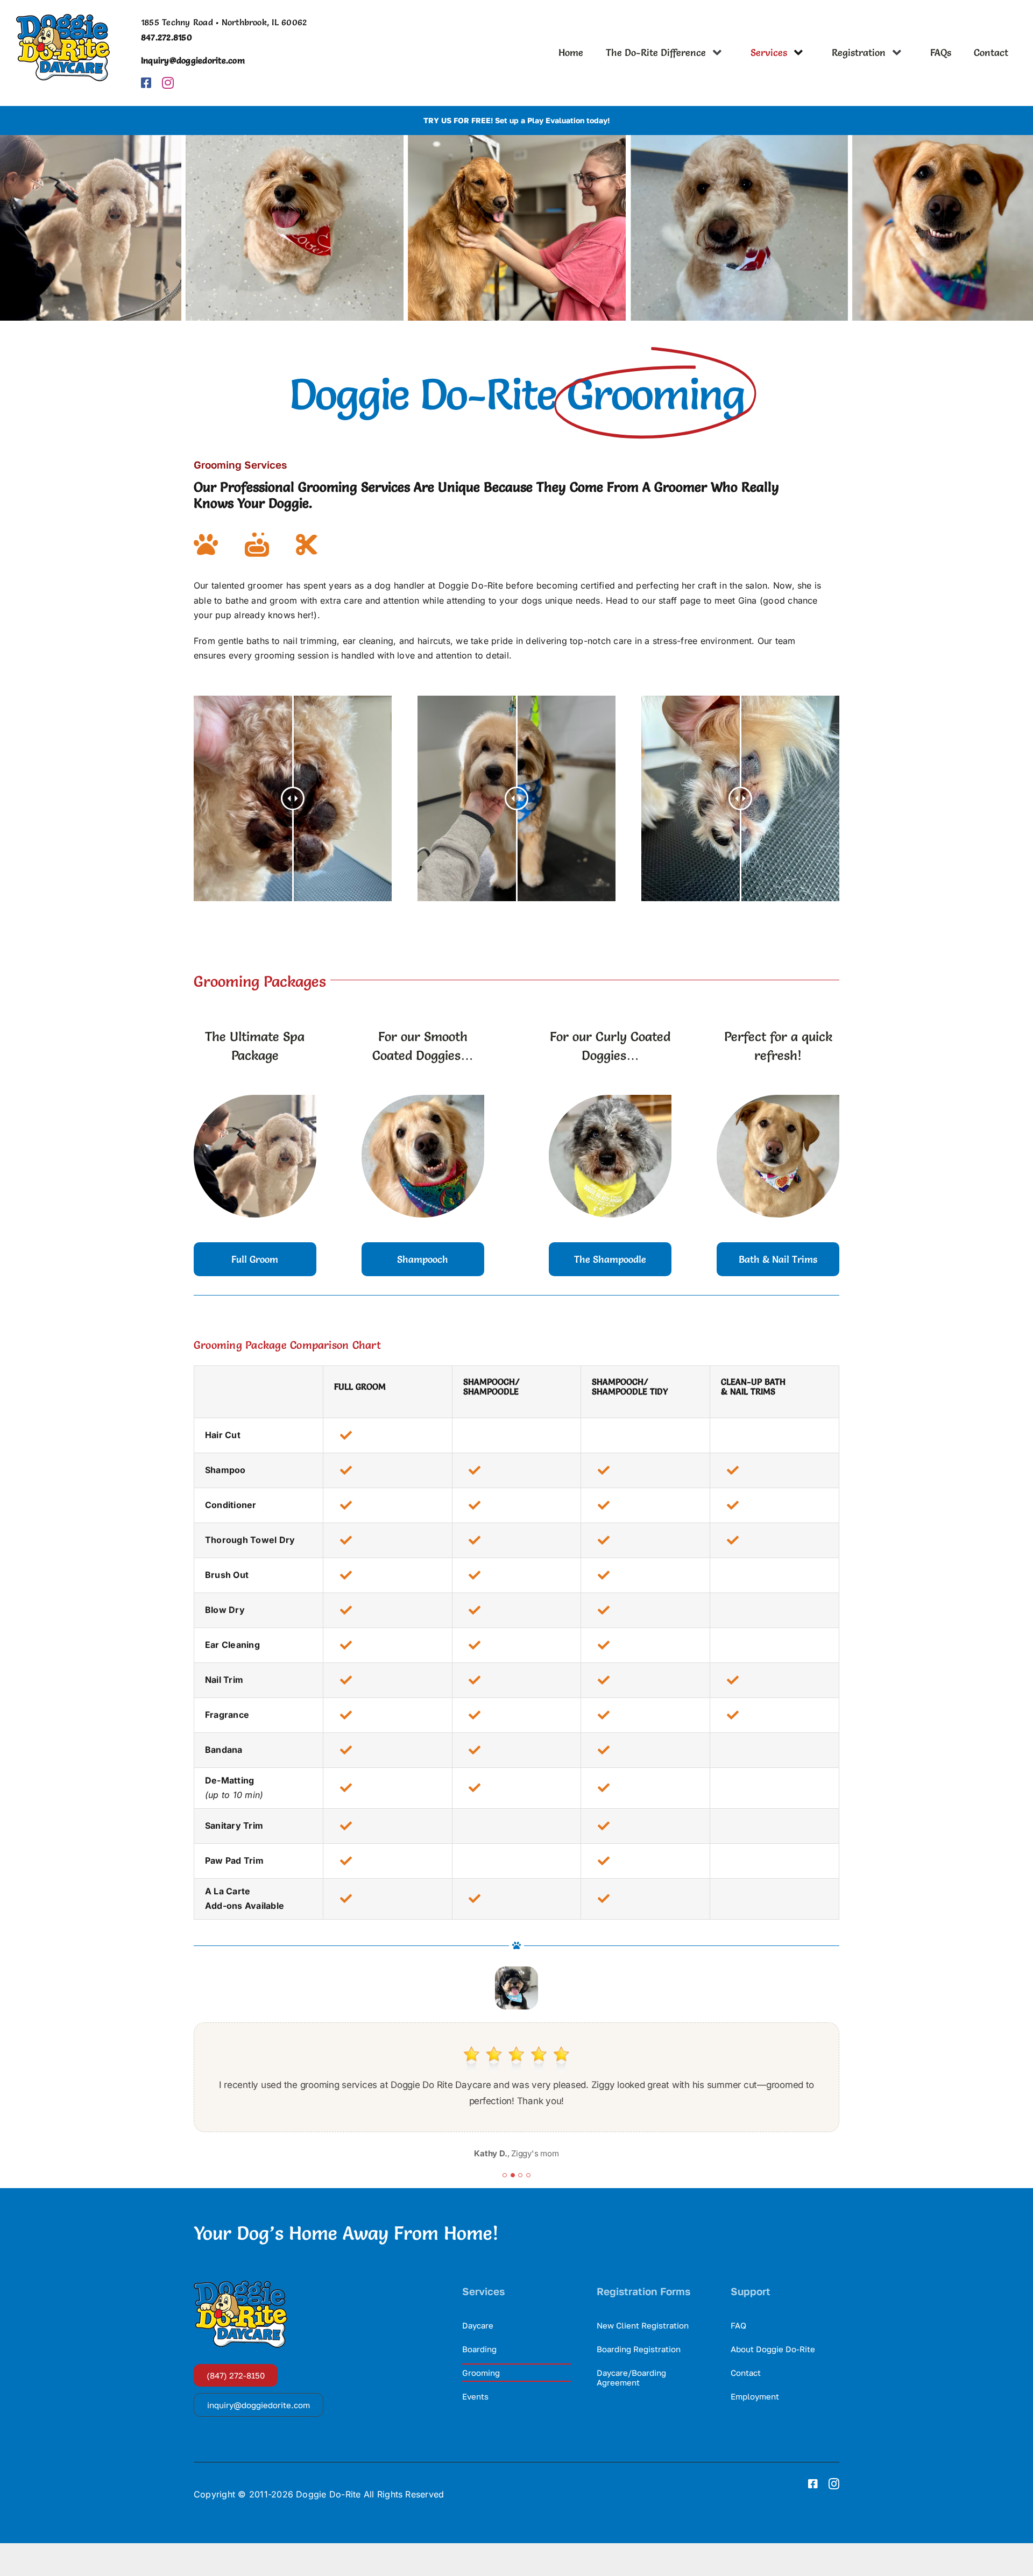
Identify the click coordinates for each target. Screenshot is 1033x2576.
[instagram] (168, 83)
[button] (505, 2175)
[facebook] (146, 83)
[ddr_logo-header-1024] (63, 18)
